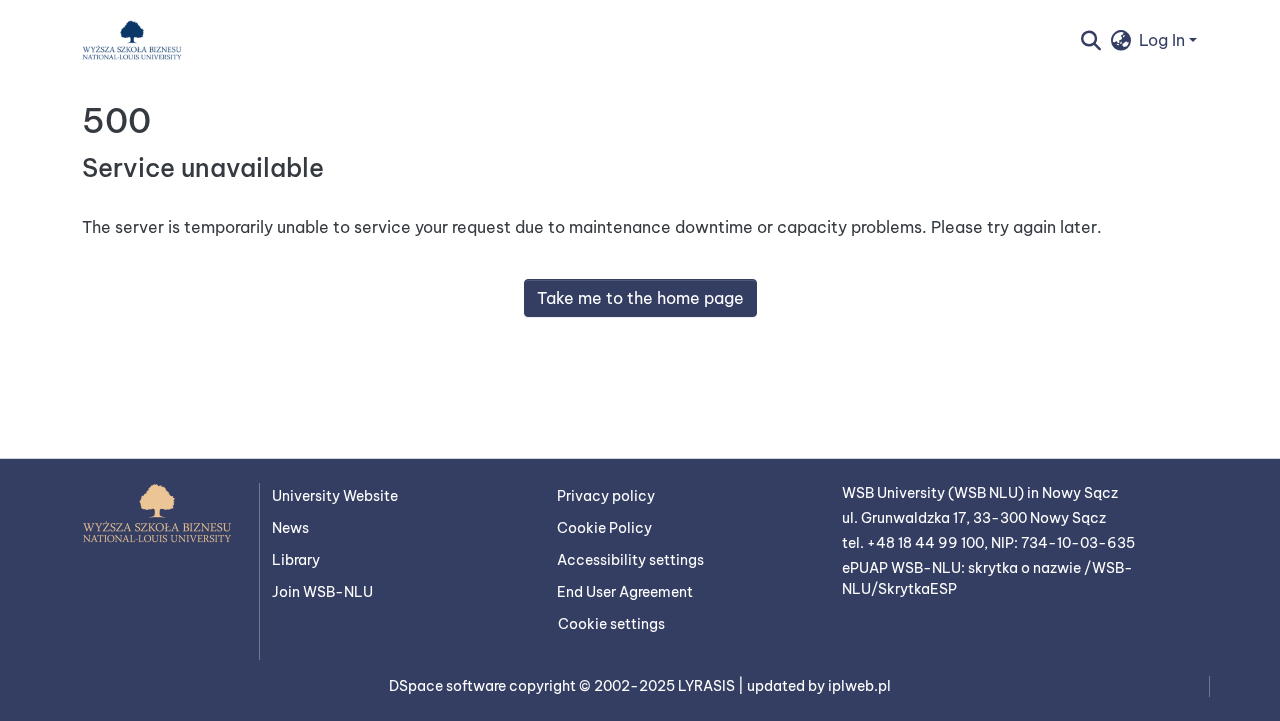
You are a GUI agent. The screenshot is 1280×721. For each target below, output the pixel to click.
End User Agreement (625, 592)
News (290, 528)
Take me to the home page (640, 298)
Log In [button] (1164, 40)
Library (296, 560)
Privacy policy (606, 496)
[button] (132, 40)
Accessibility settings (630, 560)
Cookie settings (611, 624)
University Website (335, 496)
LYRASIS (708, 686)
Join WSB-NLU (322, 592)
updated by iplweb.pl (819, 686)
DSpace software (449, 686)
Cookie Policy (604, 528)
